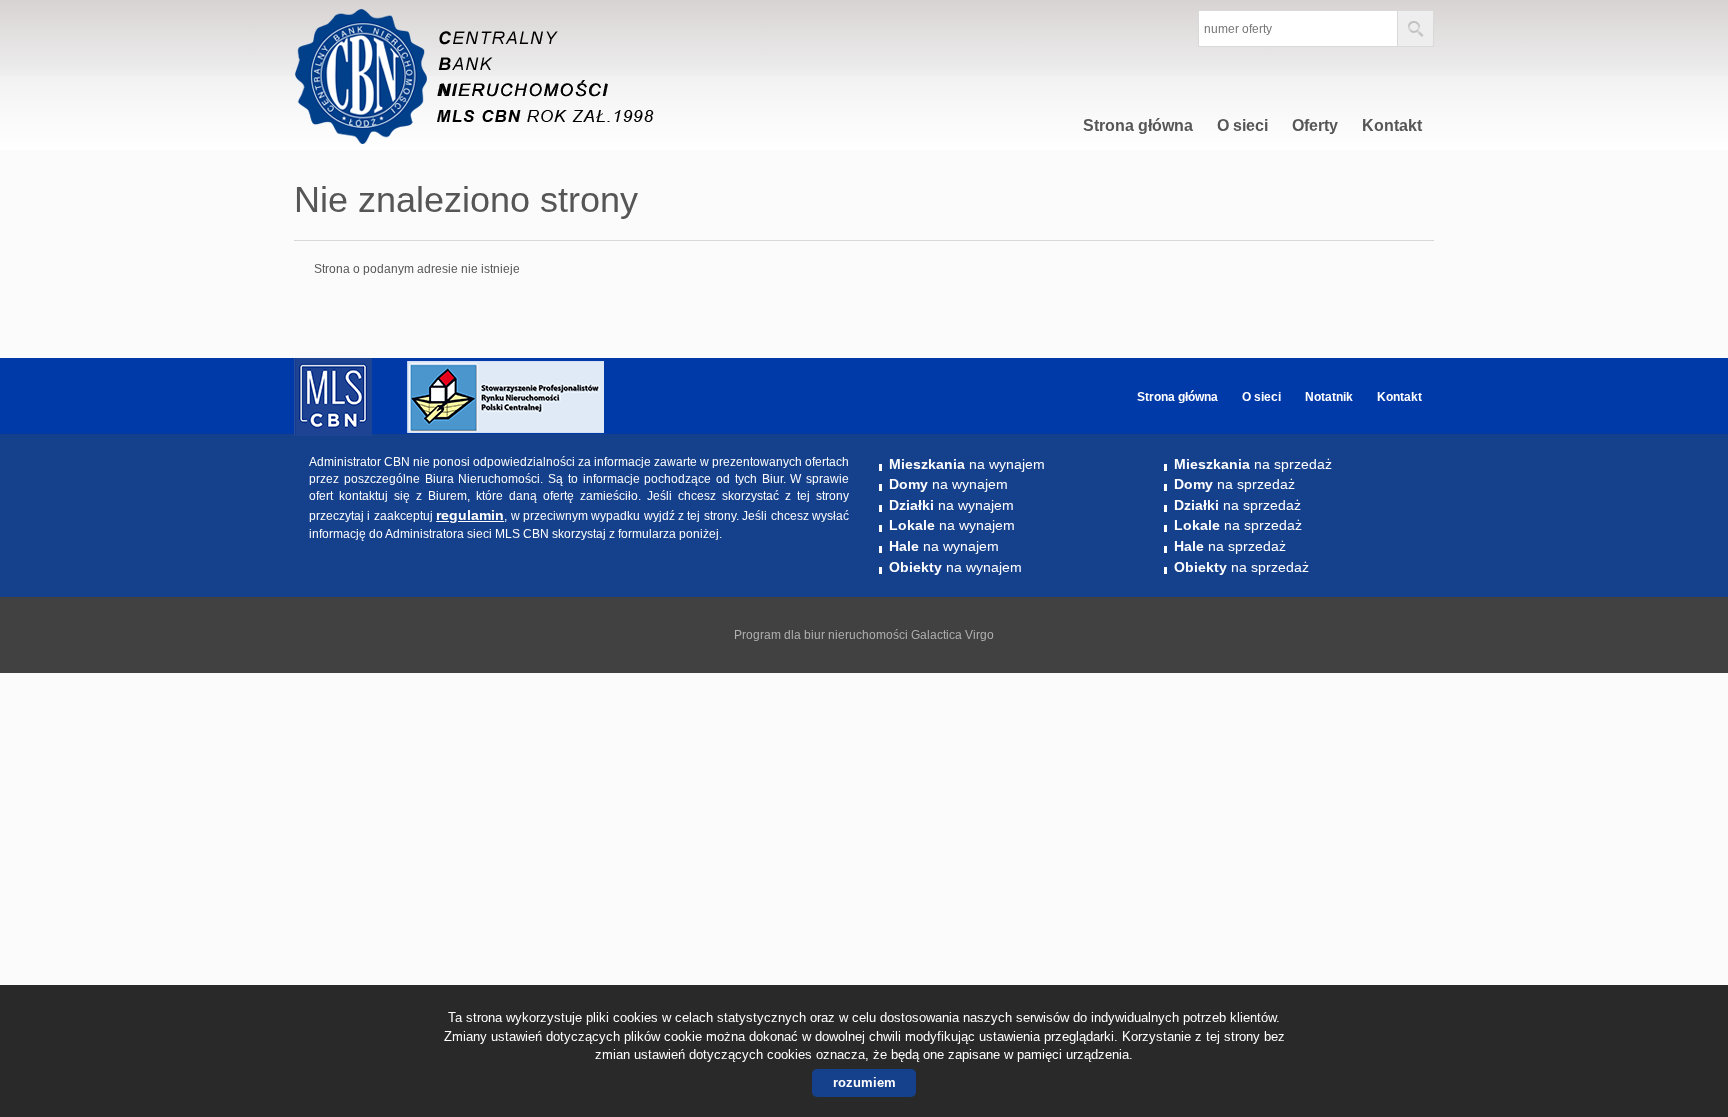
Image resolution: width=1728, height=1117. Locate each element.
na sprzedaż (1253, 464)
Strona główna (1138, 125)
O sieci (1242, 125)
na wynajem (967, 464)
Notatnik (1329, 397)
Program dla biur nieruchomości (822, 635)
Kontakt (1392, 125)
